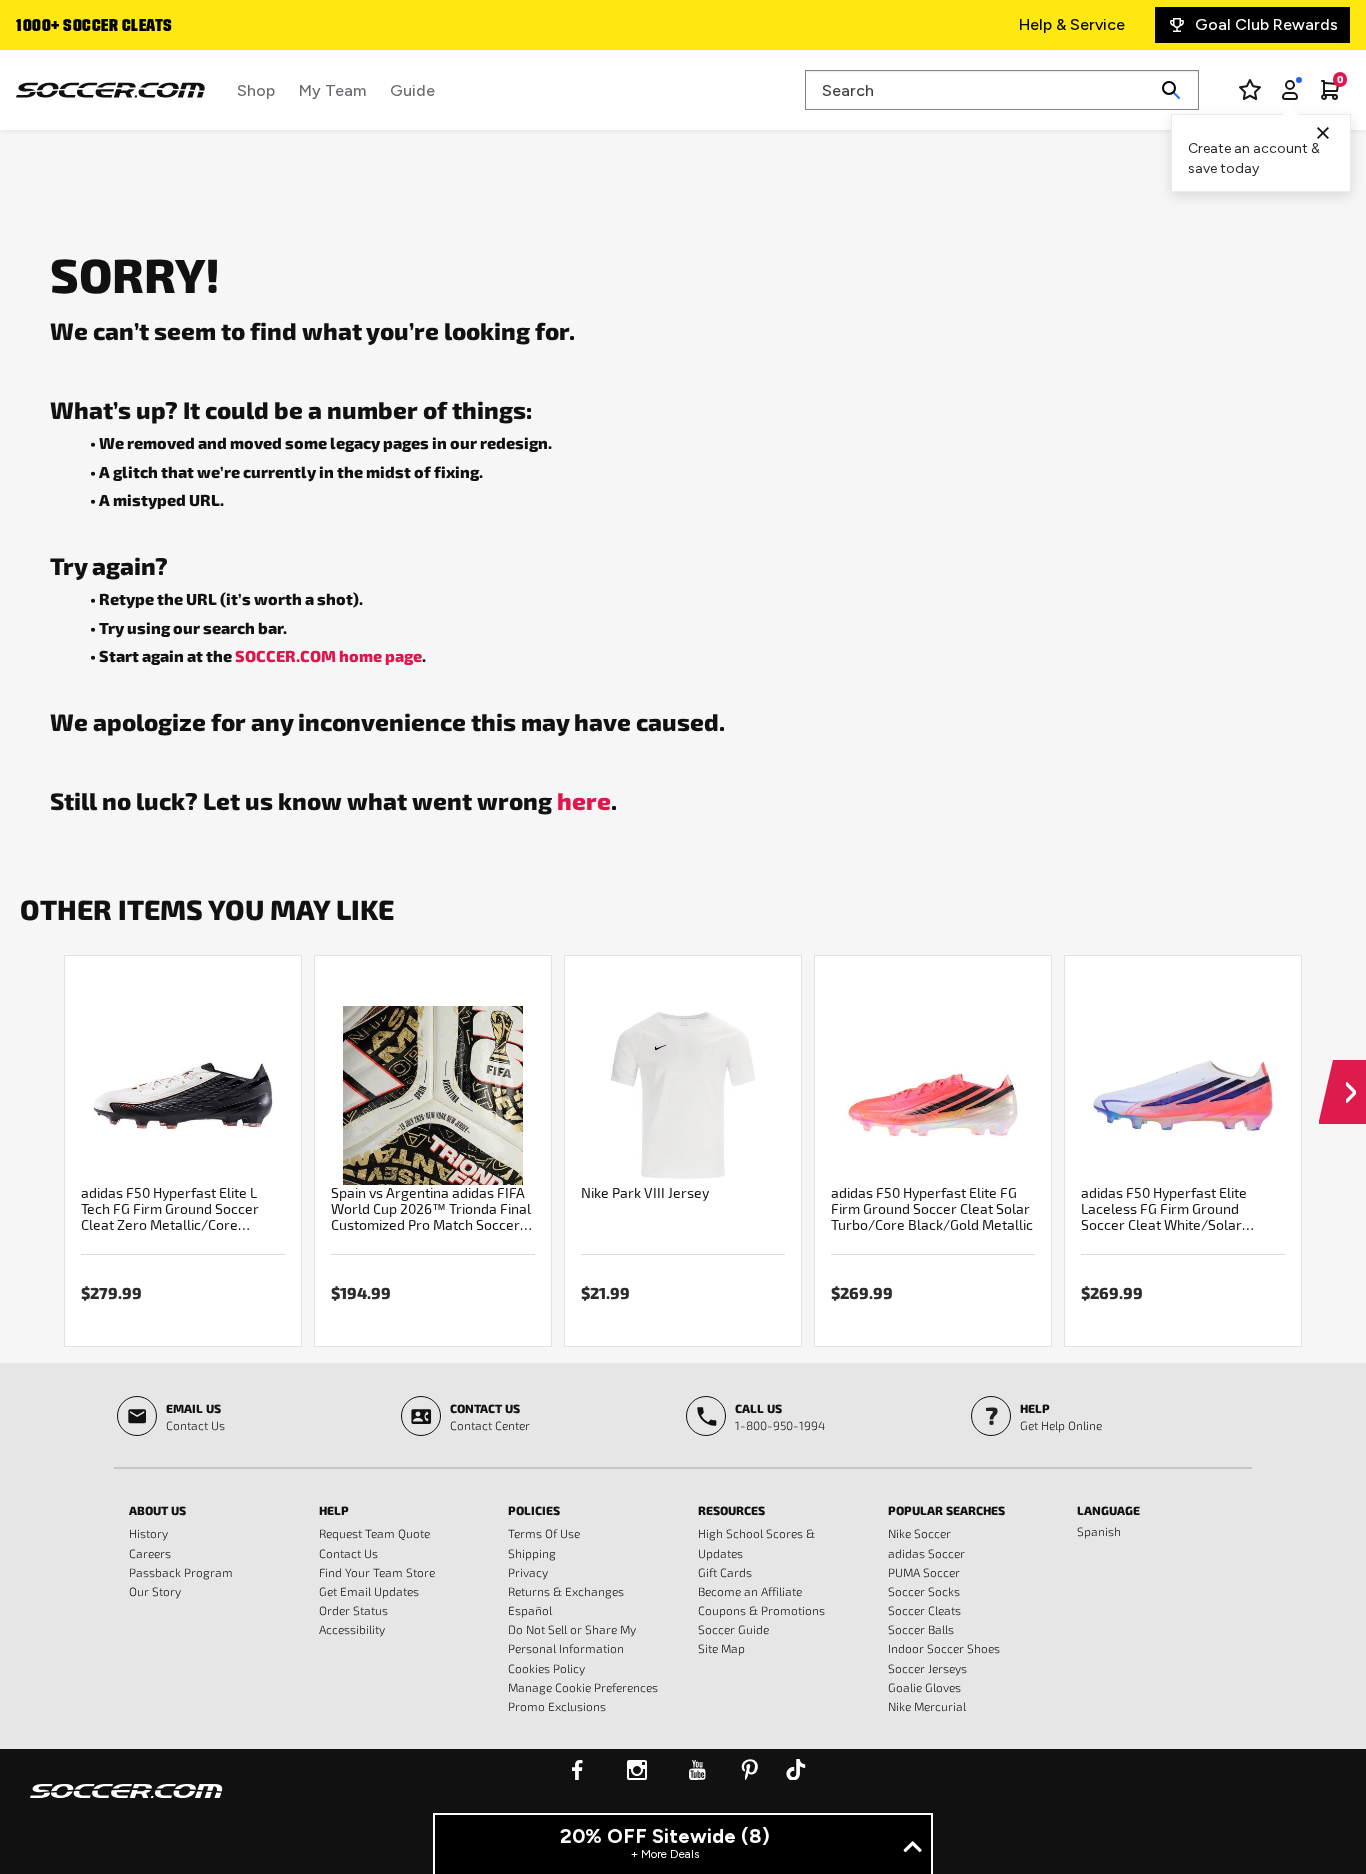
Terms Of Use (544, 1533)
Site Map (721, 1648)
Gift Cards (725, 1572)
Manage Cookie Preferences (583, 1687)
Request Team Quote (374, 1533)
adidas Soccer (926, 1553)
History (148, 1533)
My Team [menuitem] (332, 90)
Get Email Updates (369, 1591)
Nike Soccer (919, 1533)
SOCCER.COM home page (328, 655)
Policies (534, 1510)
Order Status (353, 1610)
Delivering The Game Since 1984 (162, 27)
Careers (150, 1553)
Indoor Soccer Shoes (944, 1648)
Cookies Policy (546, 1668)
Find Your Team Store (377, 1572)
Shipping (532, 1553)
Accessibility (352, 1629)
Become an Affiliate (750, 1591)
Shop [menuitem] (256, 90)
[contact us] (126, 1804)
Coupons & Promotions (761, 1610)
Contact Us (348, 1553)
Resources (731, 1510)
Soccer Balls (921, 1629)
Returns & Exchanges (566, 1591)
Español (530, 1610)
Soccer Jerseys (927, 1668)
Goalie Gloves (924, 1687)
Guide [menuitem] (412, 90)
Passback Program (181, 1572)
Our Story (155, 1591)
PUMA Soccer (924, 1572)
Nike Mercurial (927, 1706)
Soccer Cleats (924, 1610)
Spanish (1099, 1531)
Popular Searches (946, 1510)
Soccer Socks (924, 1591)
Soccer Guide (733, 1629)
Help (334, 1510)
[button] (1342, 1073)
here (584, 800)
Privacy (528, 1572)
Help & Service (1072, 24)
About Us (157, 1510)
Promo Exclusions (557, 1706)
